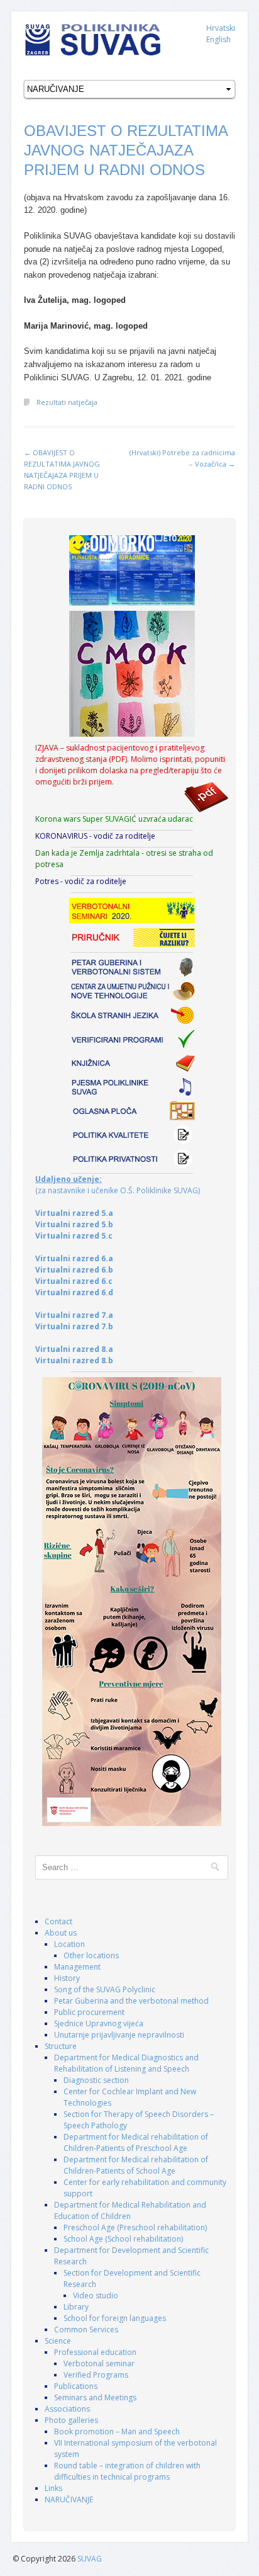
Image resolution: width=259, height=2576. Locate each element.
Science (58, 2341)
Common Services (86, 2329)
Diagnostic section (96, 2080)
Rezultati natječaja (67, 402)
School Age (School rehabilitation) (123, 2239)
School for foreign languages (115, 2318)
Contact (58, 1921)
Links (53, 2488)
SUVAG (90, 2559)
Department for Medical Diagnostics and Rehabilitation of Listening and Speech (126, 2063)
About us (61, 1933)
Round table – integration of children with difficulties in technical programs (127, 2471)
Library (76, 2307)
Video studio (96, 2295)
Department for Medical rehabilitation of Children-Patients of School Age (136, 2165)
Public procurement (89, 2012)
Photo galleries (71, 2420)
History (67, 1978)
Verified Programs (96, 2375)
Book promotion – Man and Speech (117, 2431)
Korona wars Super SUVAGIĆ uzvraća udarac (114, 819)
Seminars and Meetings (95, 2397)
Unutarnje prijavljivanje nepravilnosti (119, 2035)
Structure (61, 2046)
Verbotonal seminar (99, 2363)
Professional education (95, 2352)
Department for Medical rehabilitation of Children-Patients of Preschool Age (136, 2142)
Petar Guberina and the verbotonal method (131, 2001)
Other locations (91, 1955)
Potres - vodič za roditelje (81, 881)
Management (77, 1967)
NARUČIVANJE (69, 2499)
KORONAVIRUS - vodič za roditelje (95, 836)
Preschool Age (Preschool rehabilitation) (135, 2227)
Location (69, 1944)
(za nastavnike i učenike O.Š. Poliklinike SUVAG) (118, 1185)
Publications (76, 2386)
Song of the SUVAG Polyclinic (105, 1989)
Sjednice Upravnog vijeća (99, 2023)
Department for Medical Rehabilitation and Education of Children (130, 2210)
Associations (67, 2409)
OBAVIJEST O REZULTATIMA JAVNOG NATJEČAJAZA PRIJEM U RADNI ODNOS (126, 150)
